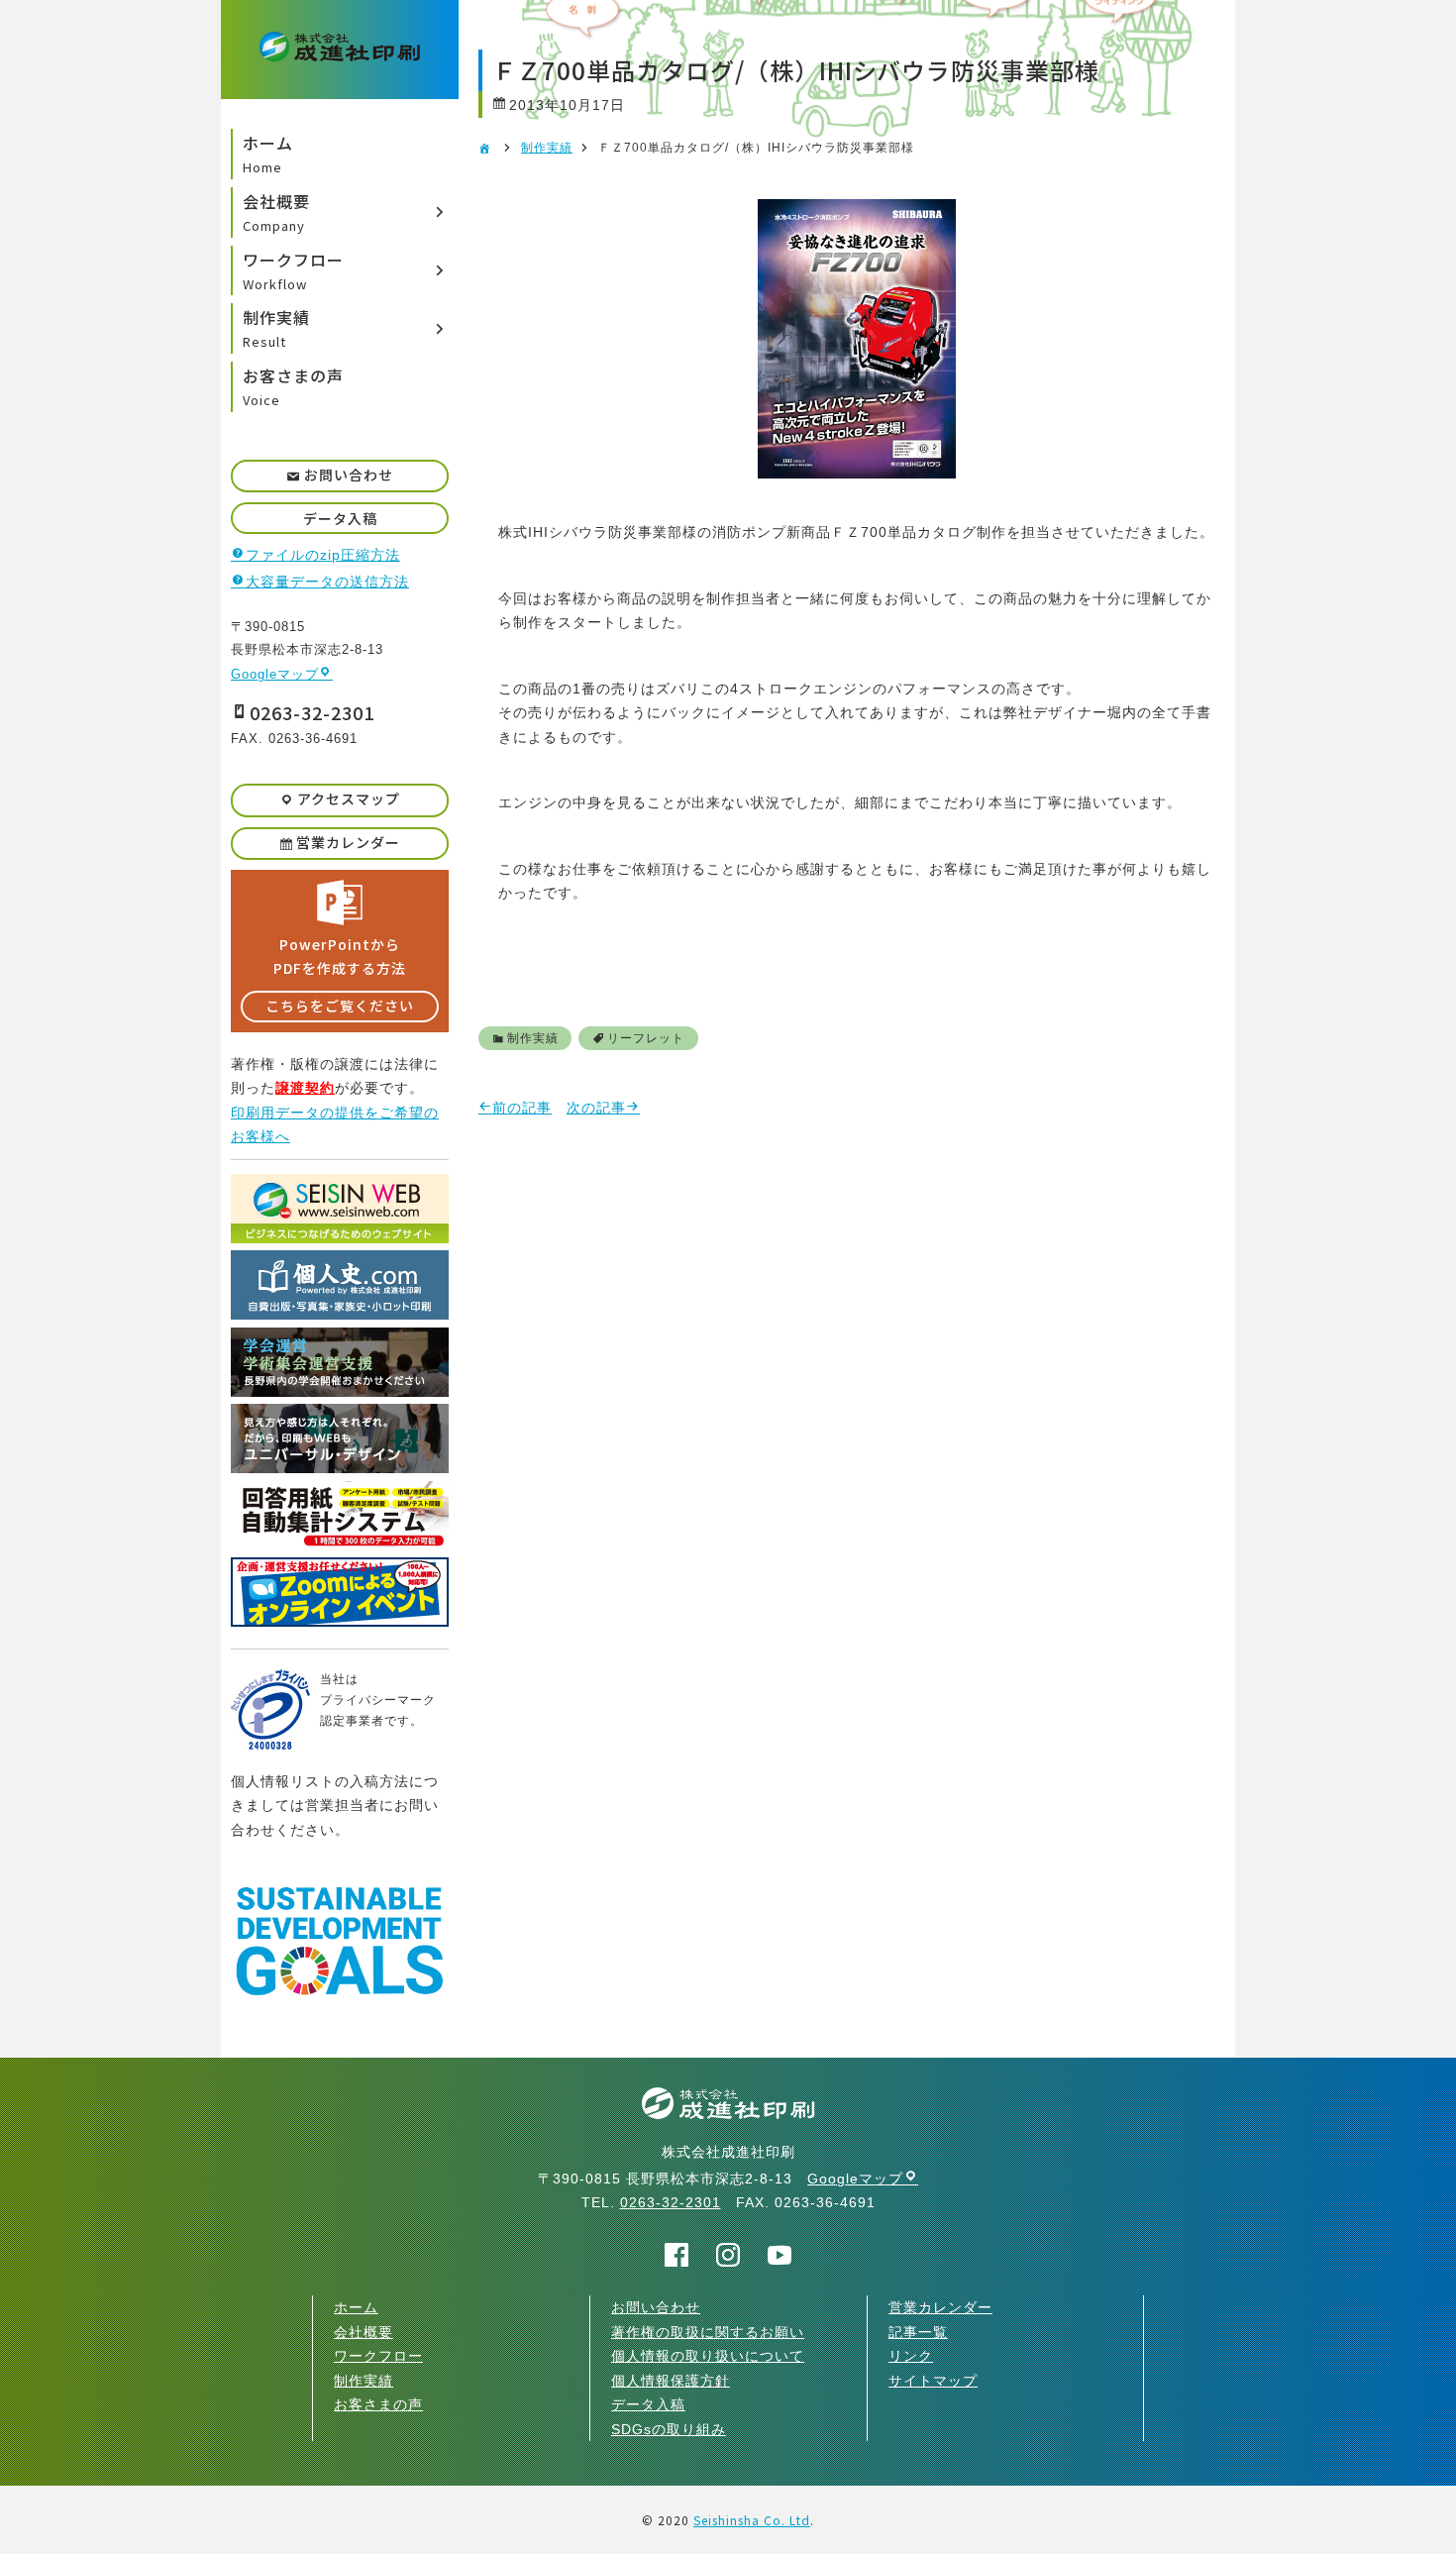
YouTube (780, 2255)
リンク (911, 2356)
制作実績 (547, 148)
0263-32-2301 (312, 712)
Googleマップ (275, 674)
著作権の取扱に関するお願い (708, 2332)
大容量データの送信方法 (327, 582)
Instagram (728, 2255)
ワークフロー (378, 2356)
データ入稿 (340, 518)
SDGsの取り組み (669, 2429)
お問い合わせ (349, 475)
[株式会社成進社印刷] (340, 50)
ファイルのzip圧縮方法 (323, 555)
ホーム (356, 2307)
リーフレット (646, 1038)
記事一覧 (918, 2332)
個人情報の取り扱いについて (708, 2356)
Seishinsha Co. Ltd (752, 2520)
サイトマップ (933, 2381)
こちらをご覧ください (340, 1006)
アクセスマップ (349, 798)
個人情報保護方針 (671, 2381)
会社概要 (364, 2332)
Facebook (677, 2255)
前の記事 (522, 1108)
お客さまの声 (378, 2404)
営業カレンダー (348, 842)
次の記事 (596, 1108)
